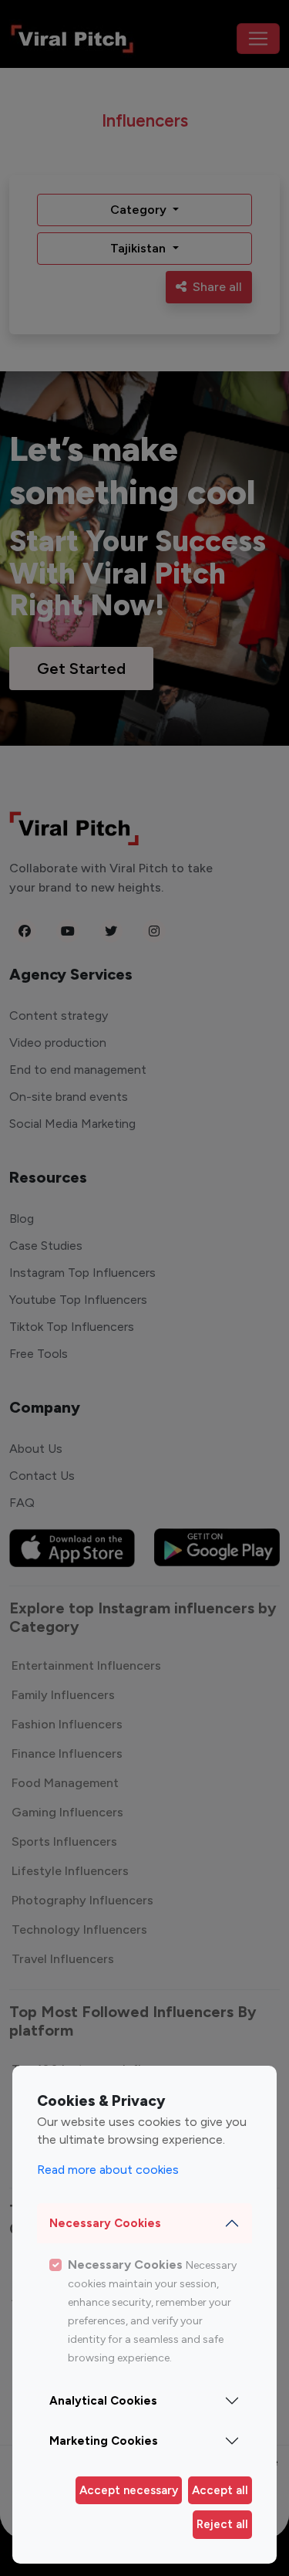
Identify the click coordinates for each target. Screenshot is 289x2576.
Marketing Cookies (104, 2441)
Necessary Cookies (105, 2223)
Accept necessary (129, 2490)
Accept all (220, 2490)
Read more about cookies (108, 2170)
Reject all (222, 2524)
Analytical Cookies (103, 2401)
